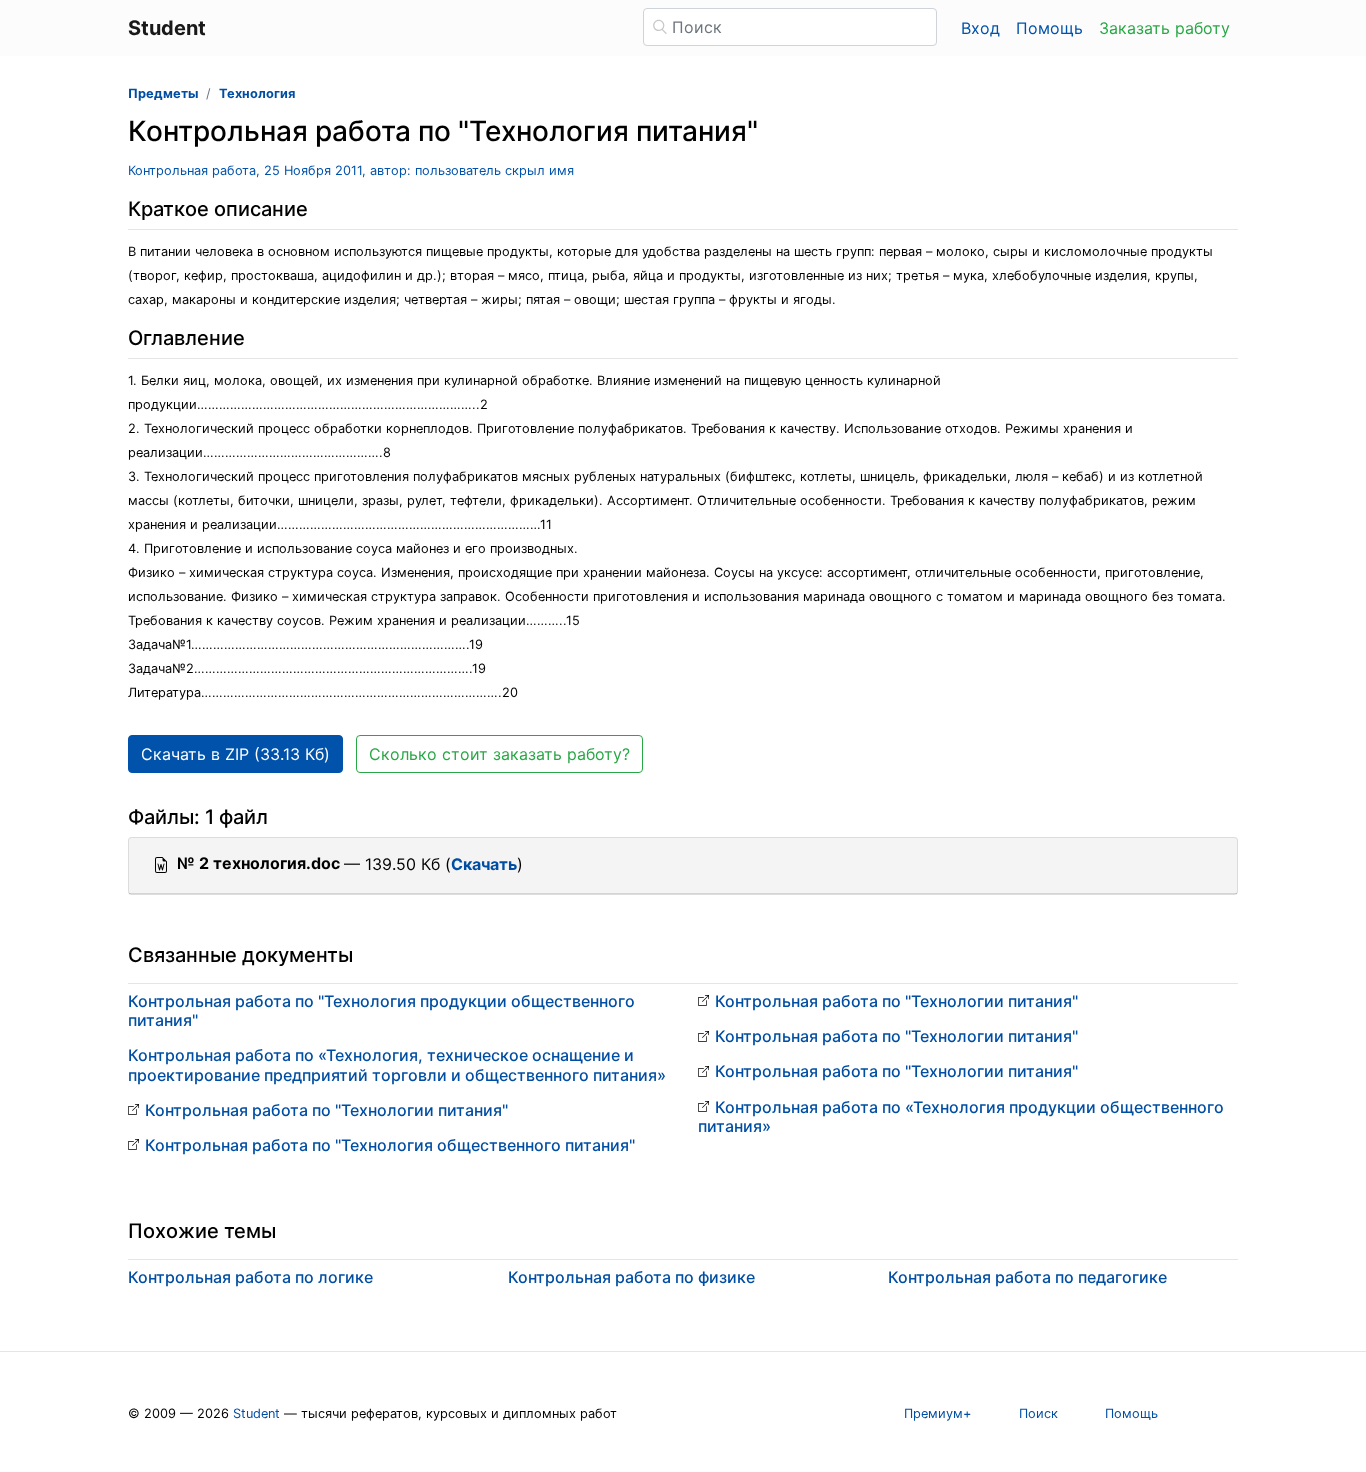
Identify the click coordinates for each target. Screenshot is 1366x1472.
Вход (980, 28)
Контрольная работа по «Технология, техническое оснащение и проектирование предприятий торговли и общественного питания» (397, 1064)
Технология (257, 93)
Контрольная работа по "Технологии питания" (326, 1110)
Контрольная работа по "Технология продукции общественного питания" (381, 1010)
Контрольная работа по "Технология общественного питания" (390, 1145)
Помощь (1049, 28)
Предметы (163, 93)
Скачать (484, 864)
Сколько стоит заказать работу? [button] (499, 754)
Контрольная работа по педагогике (1027, 1277)
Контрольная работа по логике (250, 1277)
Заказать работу (1164, 28)
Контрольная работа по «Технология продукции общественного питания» (961, 1116)
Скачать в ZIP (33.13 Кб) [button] (235, 754)
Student (256, 1413)
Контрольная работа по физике (631, 1277)
